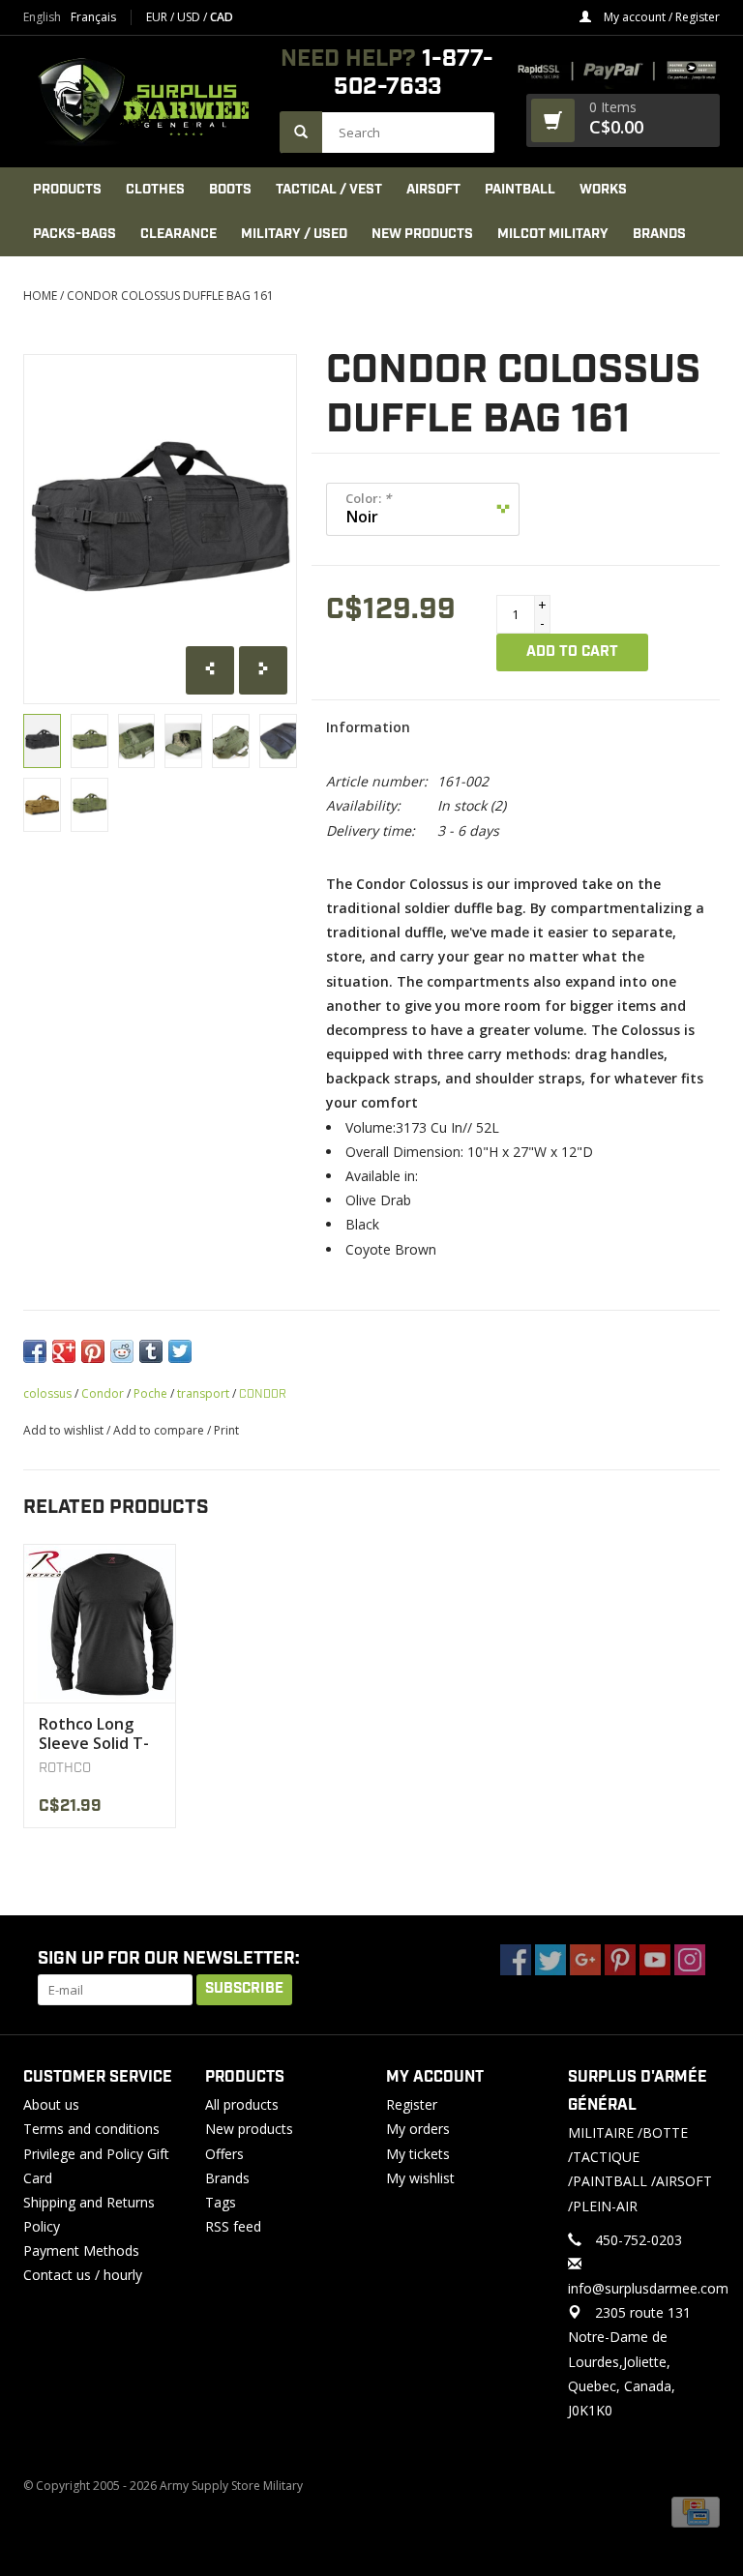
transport (203, 1393)
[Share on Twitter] (180, 1351)
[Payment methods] (696, 2511)
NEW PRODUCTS (422, 234)
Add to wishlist (63, 1430)
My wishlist (420, 2178)
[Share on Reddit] (122, 1351)
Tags (221, 2202)
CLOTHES (155, 190)
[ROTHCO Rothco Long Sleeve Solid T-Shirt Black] (100, 1624)
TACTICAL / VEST (329, 190)
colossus (47, 1393)
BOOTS (230, 190)
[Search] (301, 132)
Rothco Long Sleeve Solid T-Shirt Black (94, 1733)
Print (226, 1430)
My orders (418, 2129)
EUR (158, 17)
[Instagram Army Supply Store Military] (690, 1960)
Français (93, 17)
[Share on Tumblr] (151, 1351)
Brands (659, 234)
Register (412, 2104)
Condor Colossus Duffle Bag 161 (170, 296)
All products (242, 2104)
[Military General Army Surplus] (142, 102)
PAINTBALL (520, 190)
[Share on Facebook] (35, 1351)
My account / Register (660, 17)
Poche (150, 1393)
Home (40, 296)
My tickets (418, 2154)
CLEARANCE (178, 234)
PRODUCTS (67, 190)
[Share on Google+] (64, 1351)
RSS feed (233, 2226)
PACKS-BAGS (74, 234)
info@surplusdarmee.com (648, 2288)
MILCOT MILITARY (553, 234)
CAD (222, 17)
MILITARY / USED (294, 234)
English (42, 17)
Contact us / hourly (83, 2275)
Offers (224, 2154)
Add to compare (160, 1430)
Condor (103, 1393)
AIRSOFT (433, 190)
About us (51, 2104)
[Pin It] (93, 1351)
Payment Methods (81, 2250)
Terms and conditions (91, 2129)
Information (368, 727)
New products (249, 2129)
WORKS (603, 190)
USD (190, 17)
